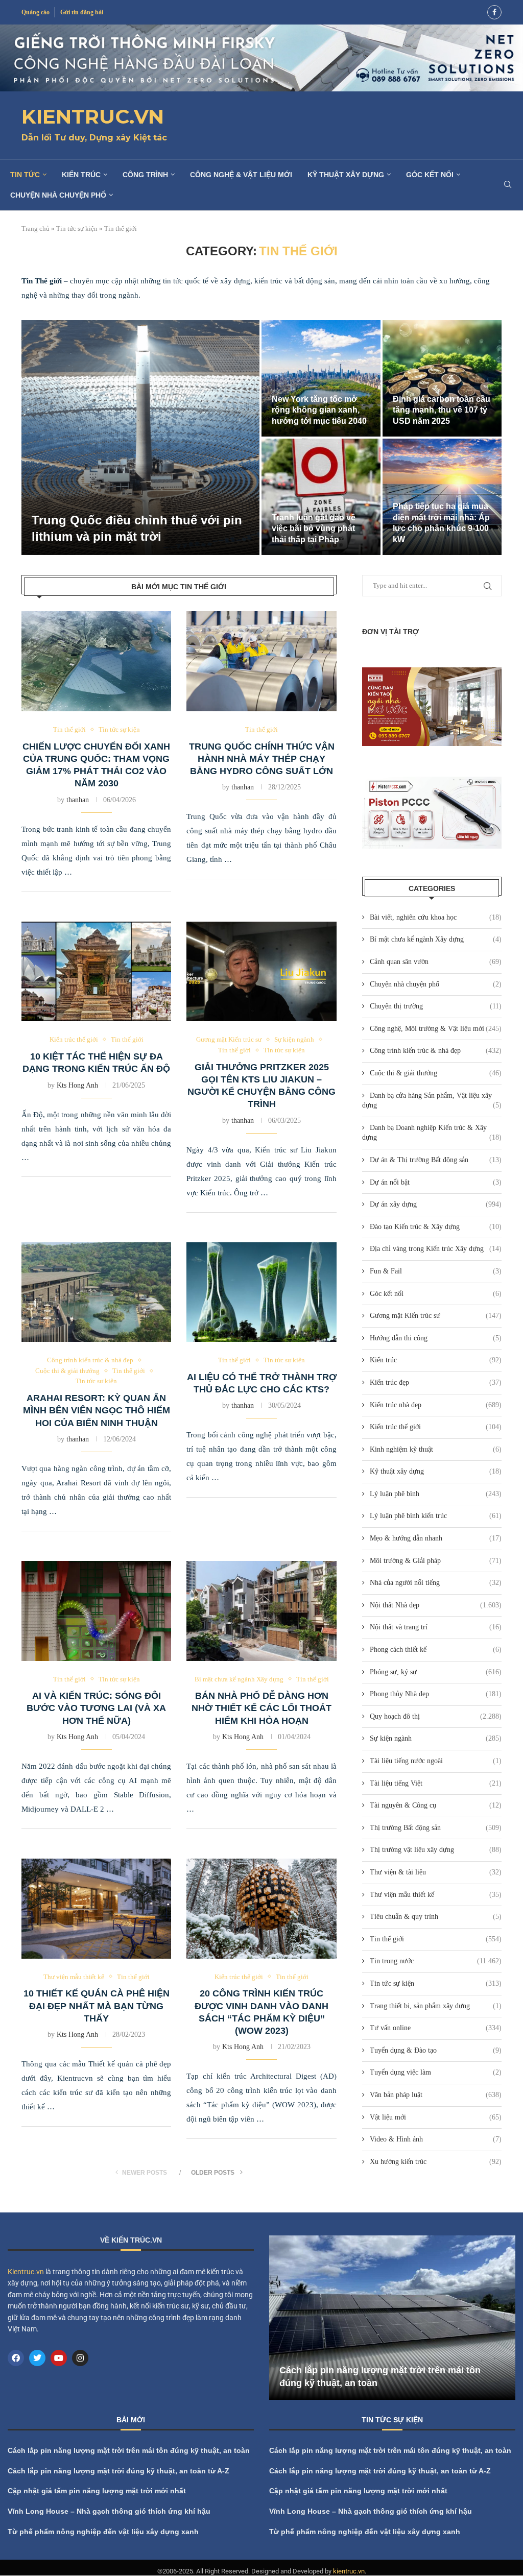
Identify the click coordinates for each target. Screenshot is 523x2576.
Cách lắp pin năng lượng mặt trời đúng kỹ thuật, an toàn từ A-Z (118, 2471)
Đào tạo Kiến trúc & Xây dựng (436, 1227)
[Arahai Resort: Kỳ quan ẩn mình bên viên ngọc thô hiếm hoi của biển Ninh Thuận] (96, 1292)
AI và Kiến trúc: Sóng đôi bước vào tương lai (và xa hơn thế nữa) (96, 1708)
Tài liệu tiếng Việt (436, 1783)
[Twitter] (37, 2358)
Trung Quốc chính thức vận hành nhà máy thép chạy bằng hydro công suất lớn (262, 759)
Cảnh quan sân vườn (436, 962)
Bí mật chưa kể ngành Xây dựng (436, 939)
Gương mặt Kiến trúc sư (436, 1316)
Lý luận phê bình (436, 1494)
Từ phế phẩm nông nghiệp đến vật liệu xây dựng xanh (103, 2532)
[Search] (508, 185)
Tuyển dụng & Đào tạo (436, 2050)
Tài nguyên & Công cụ (436, 1805)
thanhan (78, 800)
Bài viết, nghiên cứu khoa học (436, 917)
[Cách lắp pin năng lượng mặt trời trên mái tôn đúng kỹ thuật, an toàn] (392, 2318)
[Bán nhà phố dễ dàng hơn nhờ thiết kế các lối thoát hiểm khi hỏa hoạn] (261, 1611)
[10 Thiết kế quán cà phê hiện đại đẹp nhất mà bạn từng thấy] (96, 1909)
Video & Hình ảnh (436, 2139)
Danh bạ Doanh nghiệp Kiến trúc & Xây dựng (432, 1133)
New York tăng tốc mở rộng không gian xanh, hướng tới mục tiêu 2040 (319, 410)
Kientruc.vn (26, 2272)
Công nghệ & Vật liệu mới (241, 175)
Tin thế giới (436, 1939)
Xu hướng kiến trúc (436, 2162)
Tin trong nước (436, 1961)
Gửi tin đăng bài (82, 12)
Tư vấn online (436, 2028)
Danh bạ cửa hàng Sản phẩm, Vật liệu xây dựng (432, 1101)
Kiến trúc (81, 175)
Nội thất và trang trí (436, 1627)
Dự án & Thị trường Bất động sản (436, 1160)
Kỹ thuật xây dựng (346, 175)
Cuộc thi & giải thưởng (436, 1073)
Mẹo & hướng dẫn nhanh (436, 1538)
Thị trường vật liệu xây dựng (436, 1850)
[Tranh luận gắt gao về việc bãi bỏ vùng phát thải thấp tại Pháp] (321, 497)
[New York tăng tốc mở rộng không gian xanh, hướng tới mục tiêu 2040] (321, 378)
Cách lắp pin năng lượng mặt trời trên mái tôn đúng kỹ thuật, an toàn (129, 2451)
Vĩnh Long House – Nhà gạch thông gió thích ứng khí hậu (109, 2511)
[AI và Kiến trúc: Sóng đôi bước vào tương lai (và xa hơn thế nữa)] (96, 1611)
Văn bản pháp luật (436, 2095)
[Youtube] (59, 2358)
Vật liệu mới (436, 2117)
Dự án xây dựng (436, 1204)
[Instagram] (80, 2358)
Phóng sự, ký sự (436, 1672)
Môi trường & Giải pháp (436, 1561)
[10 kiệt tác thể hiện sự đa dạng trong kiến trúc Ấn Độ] (96, 972)
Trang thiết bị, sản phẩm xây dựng (436, 2006)
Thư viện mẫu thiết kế (436, 1895)
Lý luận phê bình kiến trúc (436, 1516)
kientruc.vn (349, 2572)
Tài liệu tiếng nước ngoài (436, 1761)
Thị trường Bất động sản (436, 1828)
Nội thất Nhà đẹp (436, 1605)
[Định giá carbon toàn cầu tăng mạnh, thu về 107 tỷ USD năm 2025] (442, 378)
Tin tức (25, 175)
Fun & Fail (436, 1271)
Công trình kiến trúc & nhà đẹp (436, 1051)
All (456, 2422)
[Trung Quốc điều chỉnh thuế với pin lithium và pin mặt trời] (140, 438)
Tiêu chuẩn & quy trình (436, 1917)
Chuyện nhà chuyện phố (58, 195)
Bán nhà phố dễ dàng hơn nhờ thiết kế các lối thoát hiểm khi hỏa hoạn (261, 1708)
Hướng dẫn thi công (436, 1338)
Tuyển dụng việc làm (436, 2072)
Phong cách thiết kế (436, 1650)
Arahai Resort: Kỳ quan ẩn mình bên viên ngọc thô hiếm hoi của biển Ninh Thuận (97, 1411)
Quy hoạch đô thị (436, 1716)
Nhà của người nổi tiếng (436, 1583)
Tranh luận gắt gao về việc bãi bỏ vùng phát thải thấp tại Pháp (314, 528)
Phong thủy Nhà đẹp (436, 1694)
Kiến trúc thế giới (436, 1427)
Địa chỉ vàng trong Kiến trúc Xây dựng (436, 1249)
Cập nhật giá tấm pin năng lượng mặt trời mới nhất (97, 2491)
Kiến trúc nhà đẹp (436, 1405)
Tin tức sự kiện (77, 228)
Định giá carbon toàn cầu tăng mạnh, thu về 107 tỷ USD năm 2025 (442, 410)
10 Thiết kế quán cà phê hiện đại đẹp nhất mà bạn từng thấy (97, 2006)
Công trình (145, 175)
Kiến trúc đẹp (436, 1382)
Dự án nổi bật (436, 1182)
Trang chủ (35, 228)
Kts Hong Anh (77, 1085)
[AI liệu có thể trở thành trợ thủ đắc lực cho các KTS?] (261, 1292)
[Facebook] (494, 12)
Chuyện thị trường (436, 1006)
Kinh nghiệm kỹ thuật (436, 1449)
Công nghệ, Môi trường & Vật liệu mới (436, 1029)
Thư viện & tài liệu (436, 1872)
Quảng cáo (35, 12)
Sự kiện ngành (436, 1738)
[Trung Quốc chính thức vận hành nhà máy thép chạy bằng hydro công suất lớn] (261, 661)
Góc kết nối (430, 175)
